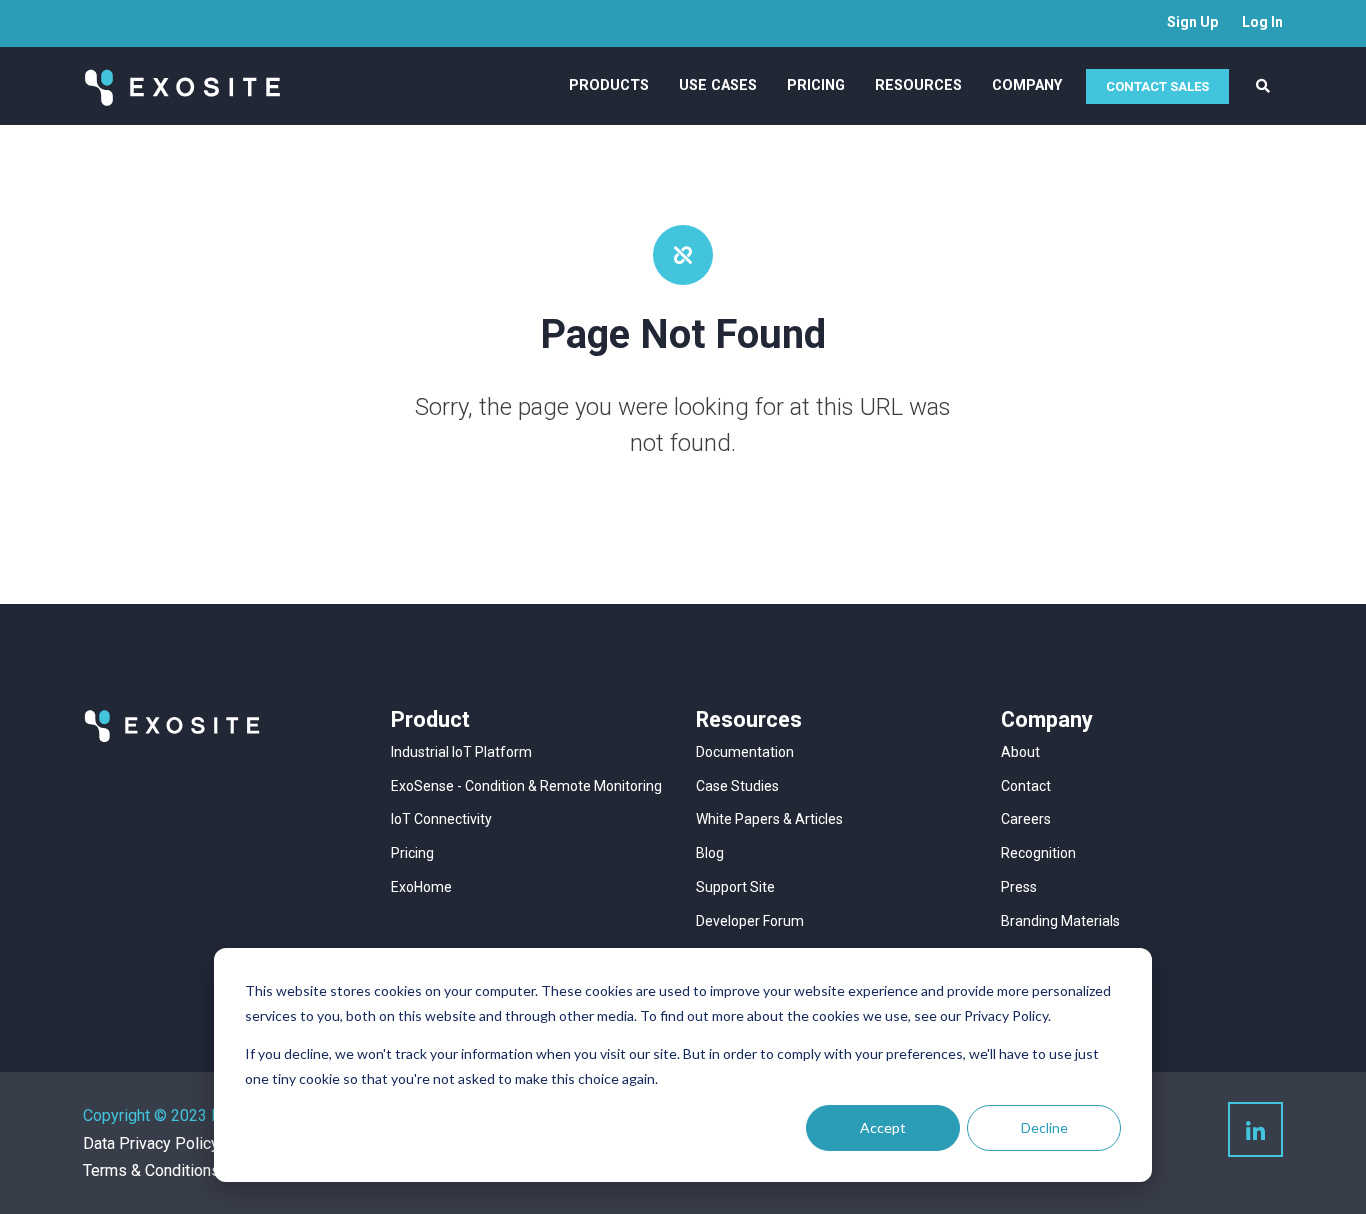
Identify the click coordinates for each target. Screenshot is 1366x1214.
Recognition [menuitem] (1038, 853)
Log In (1262, 22)
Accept (883, 1127)
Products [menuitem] (609, 85)
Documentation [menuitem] (745, 752)
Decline (1044, 1127)
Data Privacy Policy (151, 1143)
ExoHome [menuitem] (421, 887)
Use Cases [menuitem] (718, 85)
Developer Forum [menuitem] (750, 921)
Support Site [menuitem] (735, 887)
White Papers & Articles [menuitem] (769, 819)
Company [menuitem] (1027, 85)
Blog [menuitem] (710, 853)
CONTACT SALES (1157, 86)
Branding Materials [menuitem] (1060, 921)
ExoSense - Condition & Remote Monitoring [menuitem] (526, 786)
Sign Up (1192, 22)
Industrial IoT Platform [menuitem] (461, 752)
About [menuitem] (1020, 752)
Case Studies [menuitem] (737, 786)
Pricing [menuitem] (816, 85)
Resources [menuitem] (918, 85)
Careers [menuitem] (1026, 819)
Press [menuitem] (1019, 887)
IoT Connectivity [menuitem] (441, 819)
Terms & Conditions (151, 1170)
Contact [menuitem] (1026, 786)
